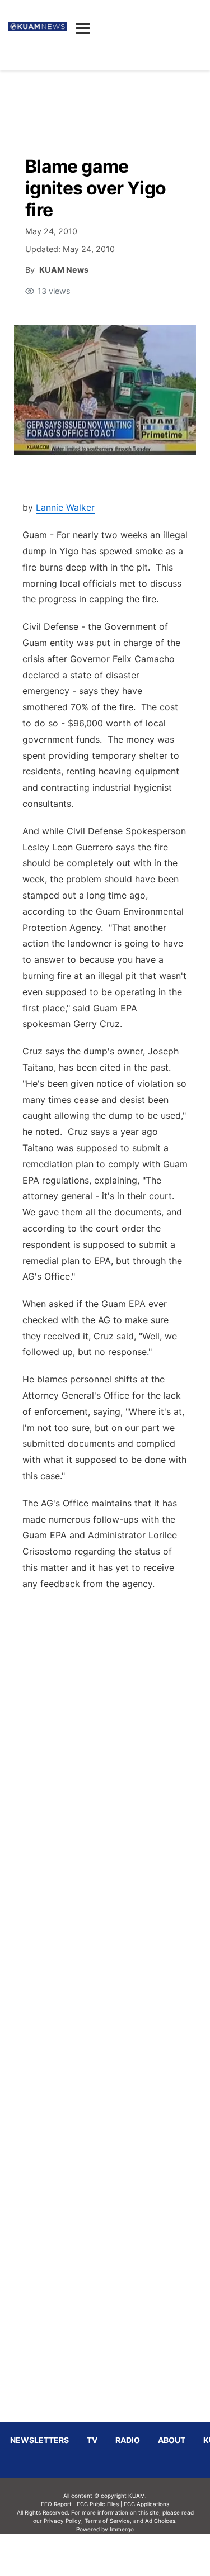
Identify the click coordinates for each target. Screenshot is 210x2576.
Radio (128, 2440)
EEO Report (56, 2504)
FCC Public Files (98, 2504)
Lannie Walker (65, 507)
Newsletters (39, 2440)
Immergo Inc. (122, 2555)
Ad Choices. (161, 2521)
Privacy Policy (62, 2521)
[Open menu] (83, 28)
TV (92, 2440)
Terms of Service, (108, 2521)
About (172, 2440)
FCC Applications (146, 2504)
